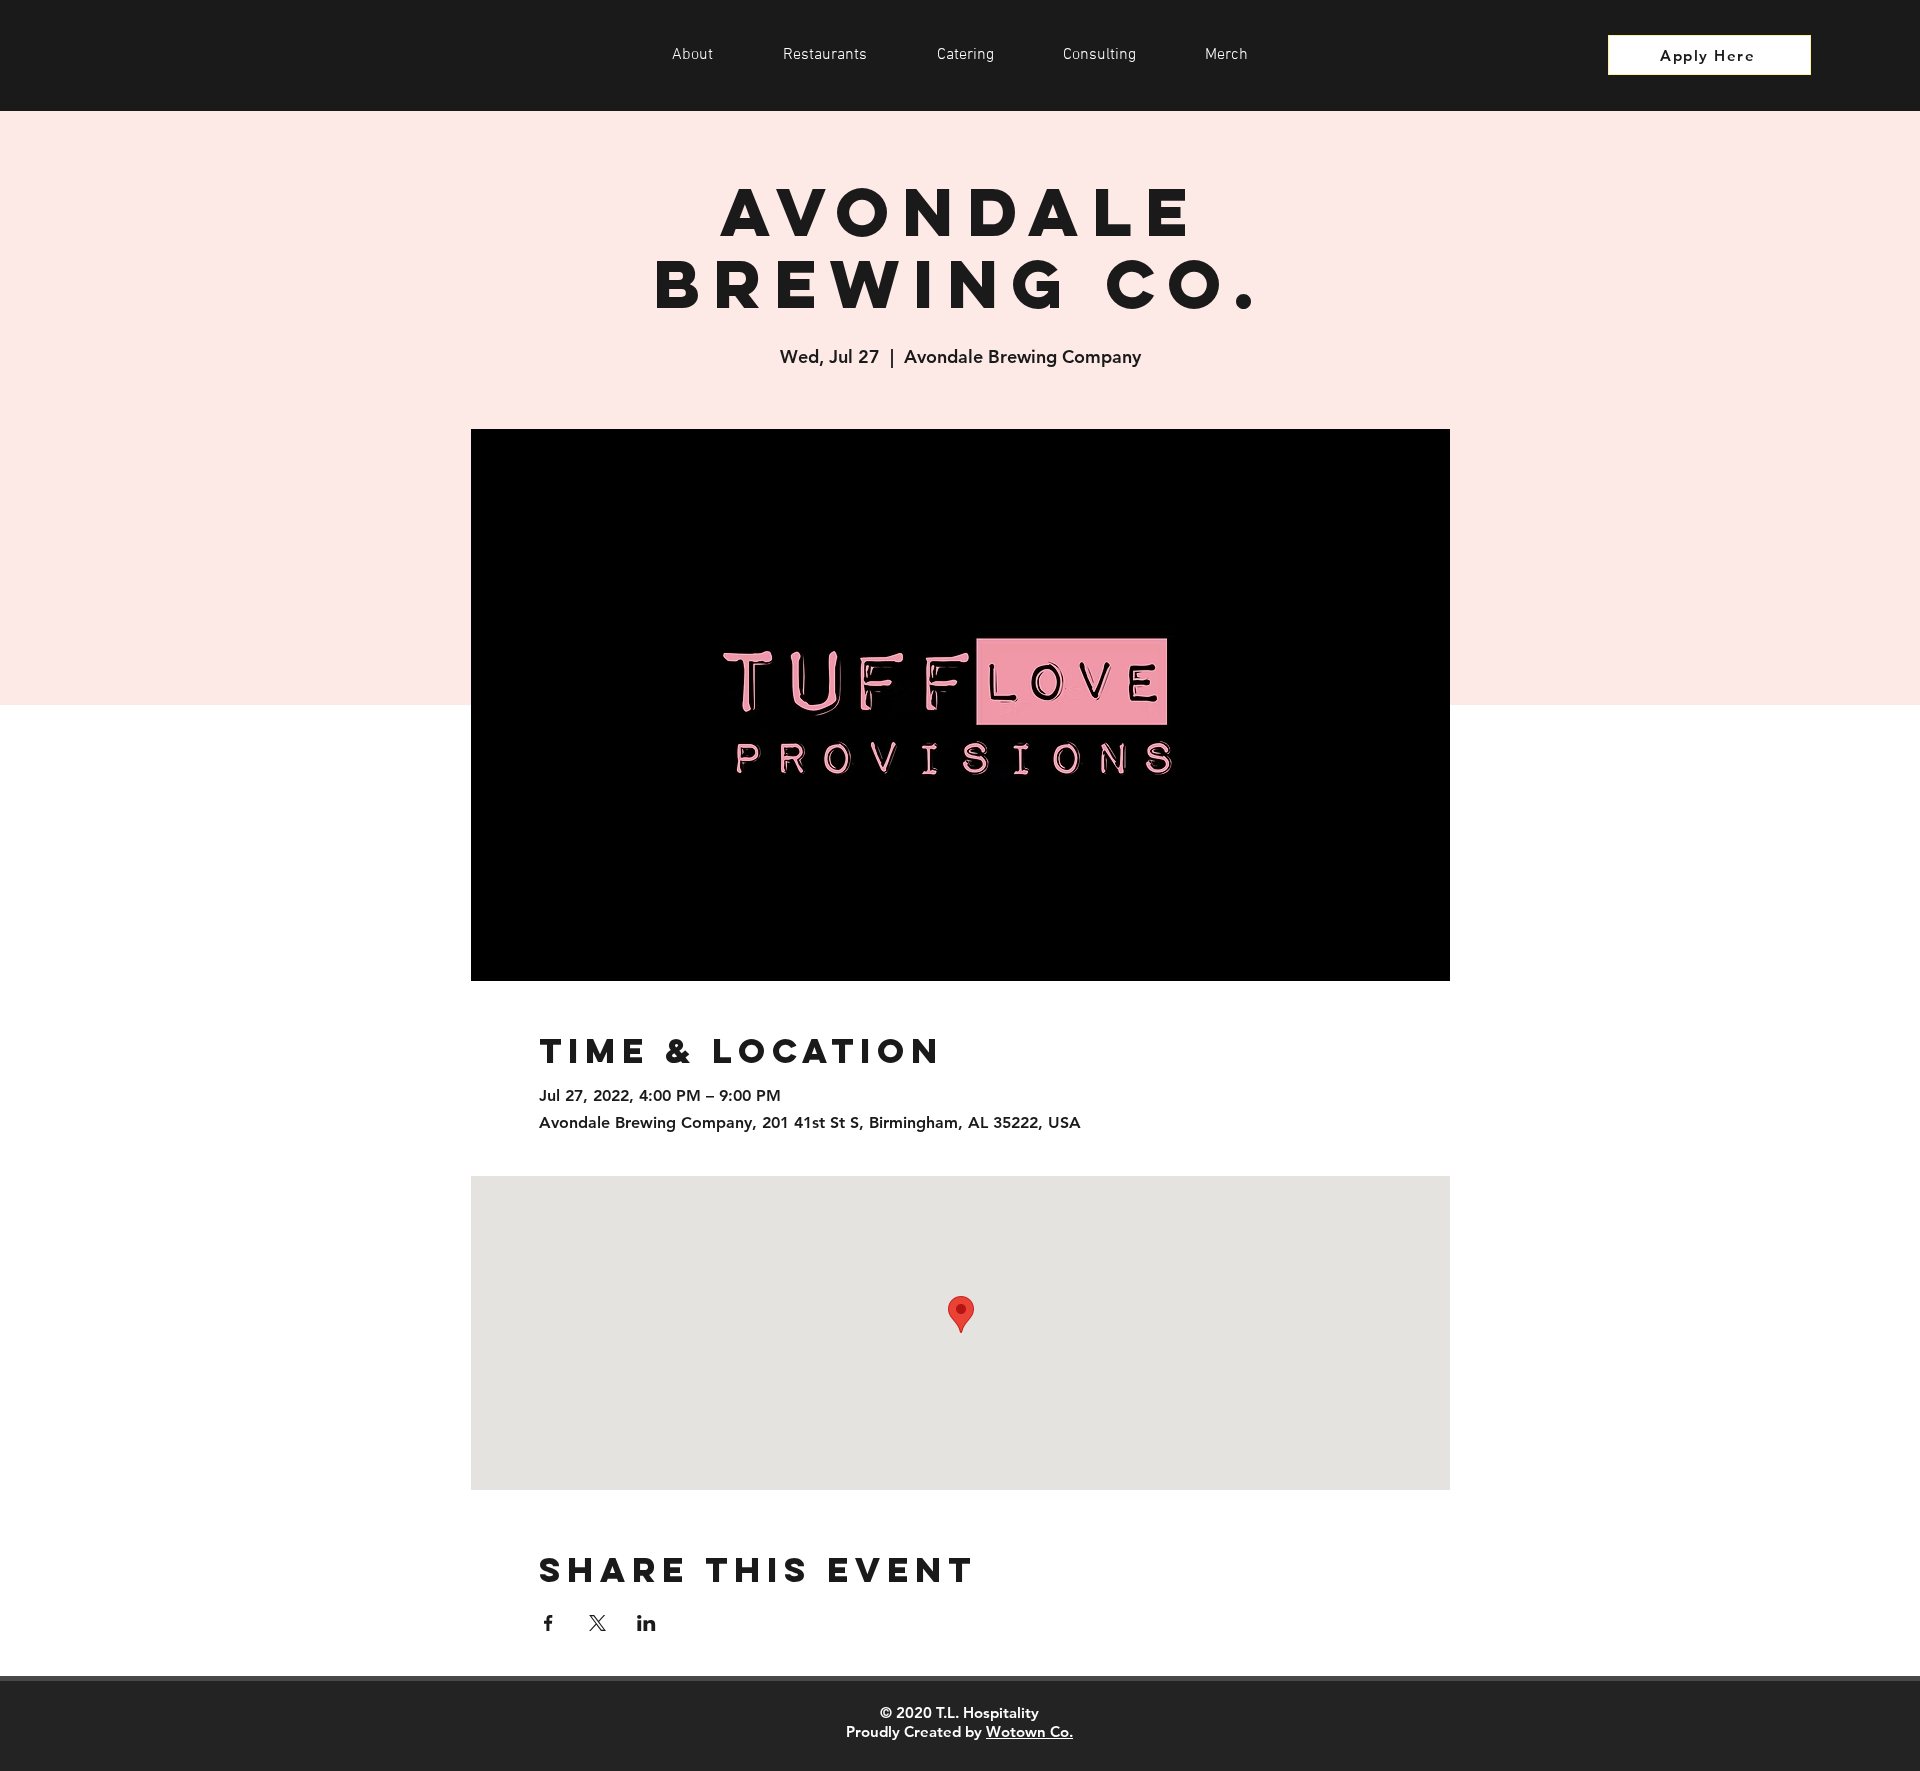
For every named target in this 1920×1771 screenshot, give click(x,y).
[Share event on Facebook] (548, 1623)
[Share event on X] (597, 1623)
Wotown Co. (1029, 1731)
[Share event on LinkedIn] (646, 1623)
